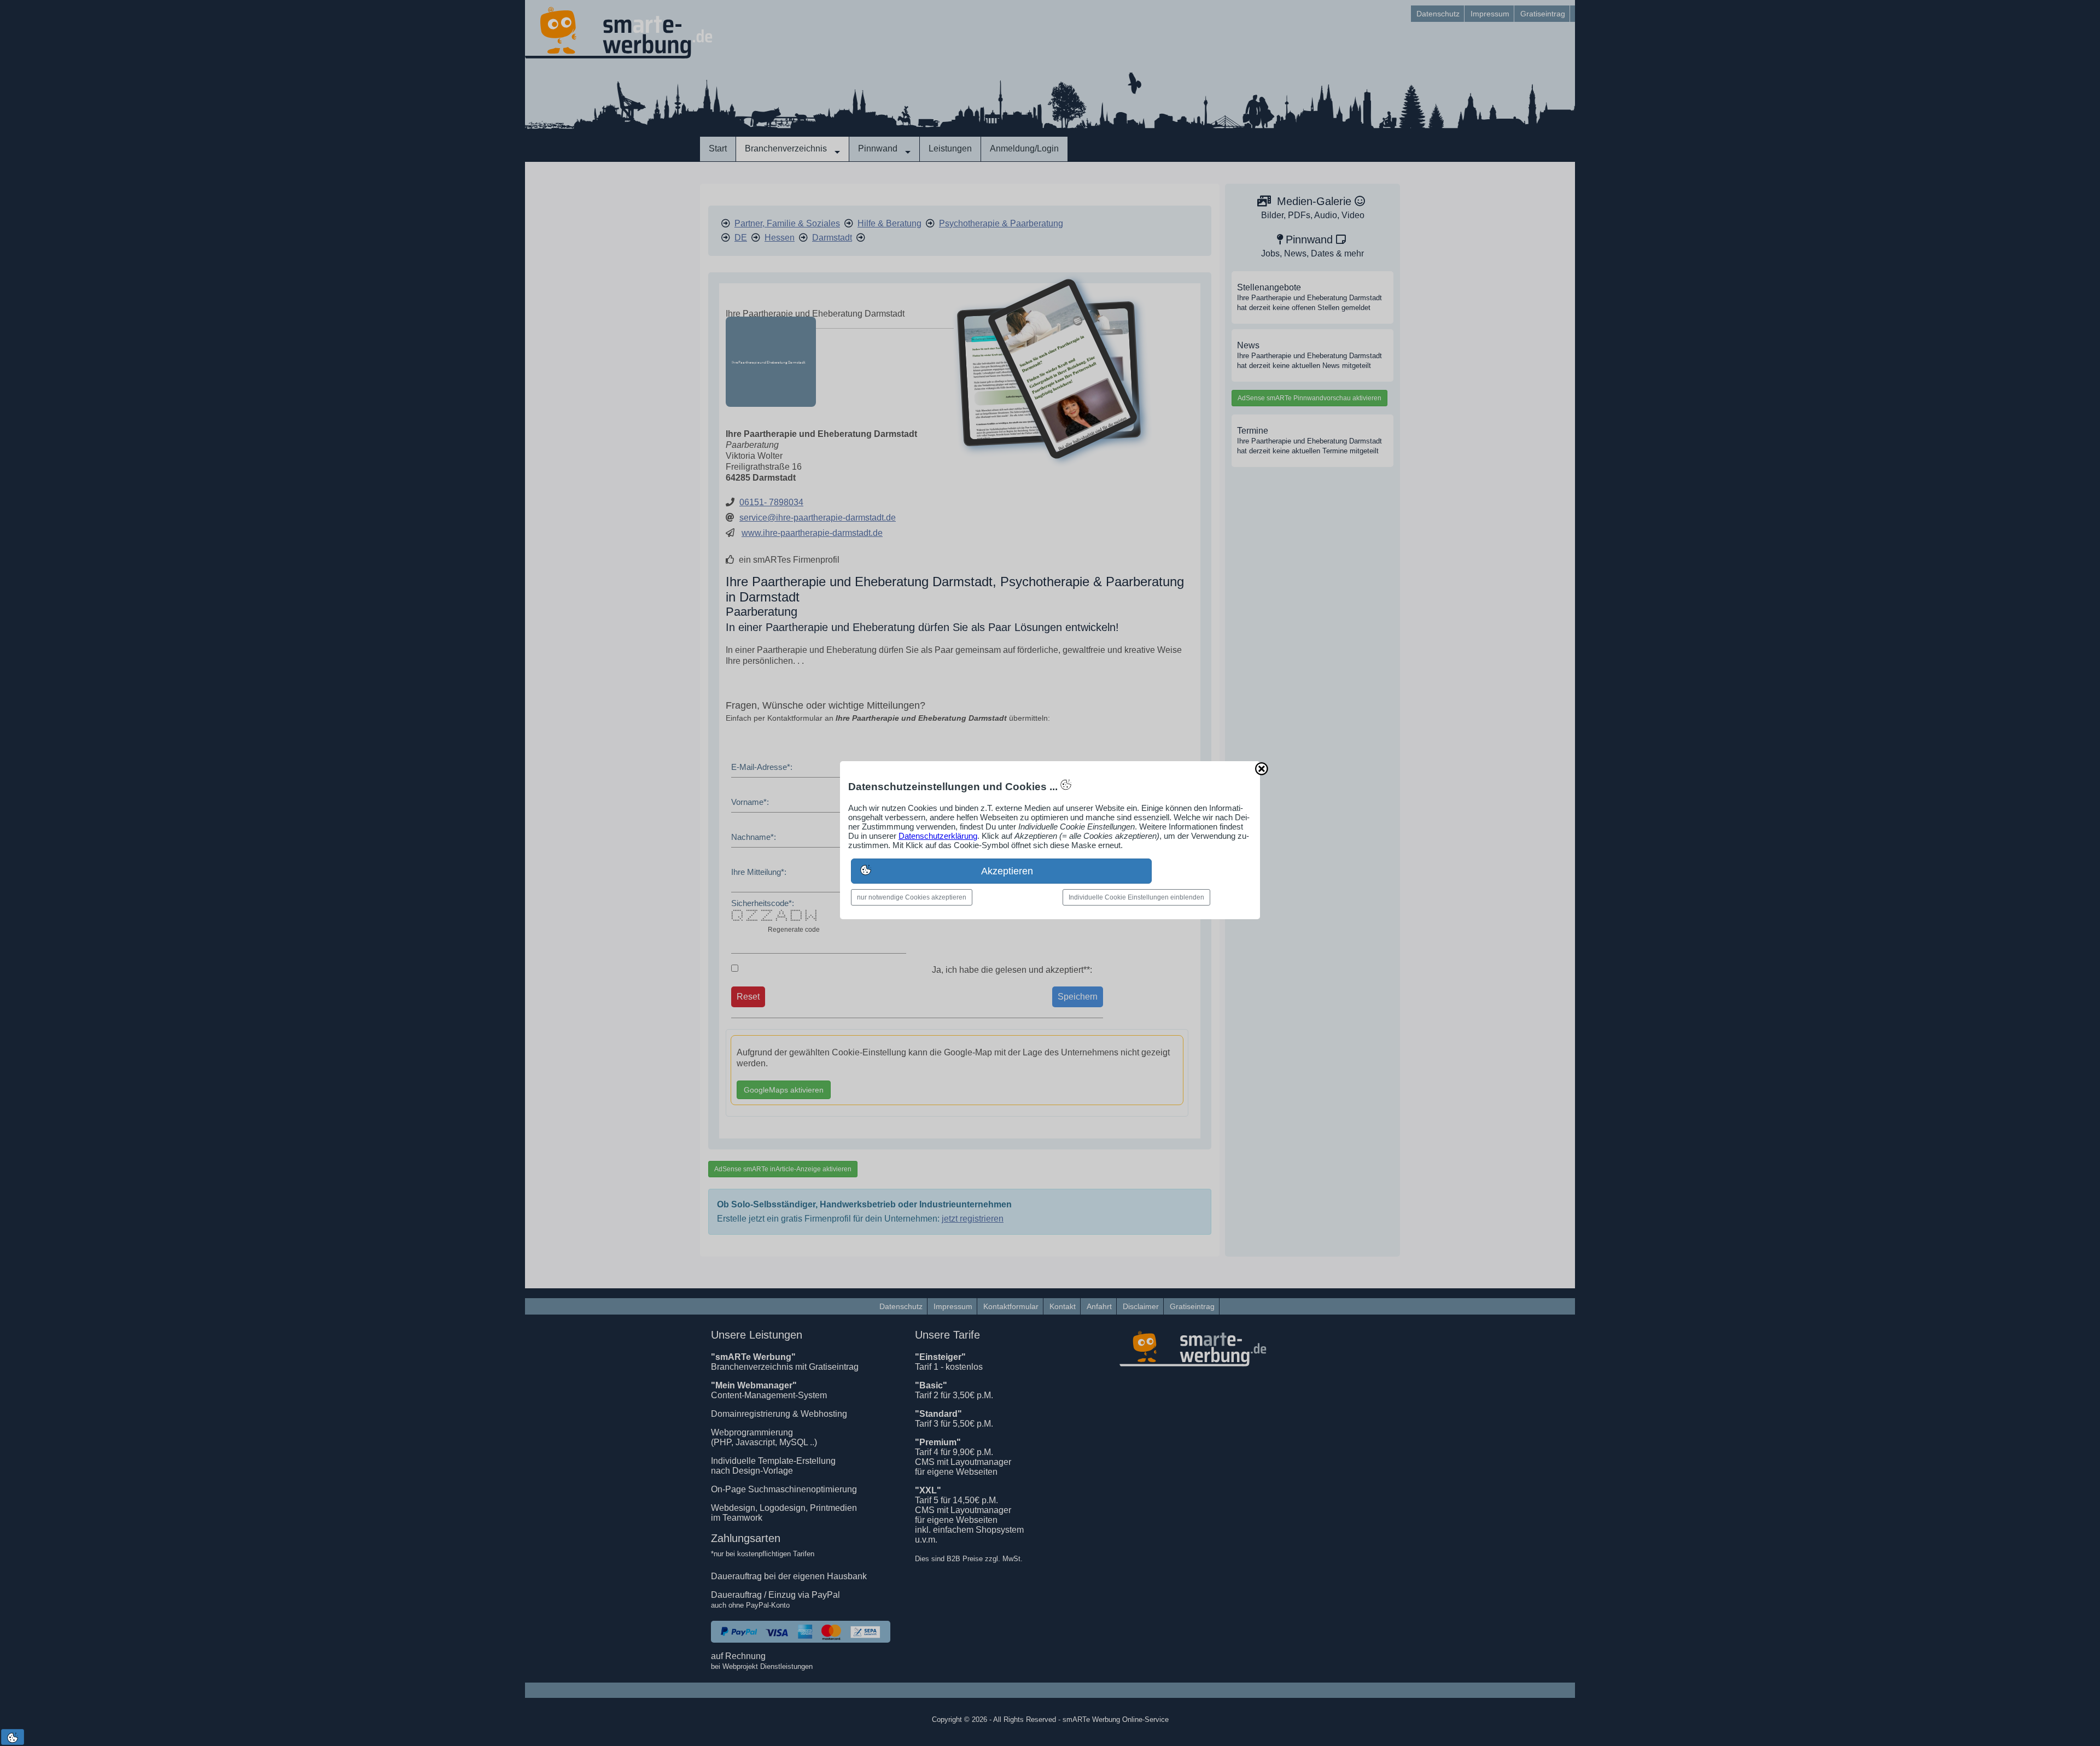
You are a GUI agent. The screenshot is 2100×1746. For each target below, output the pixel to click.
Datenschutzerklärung (938, 836)
